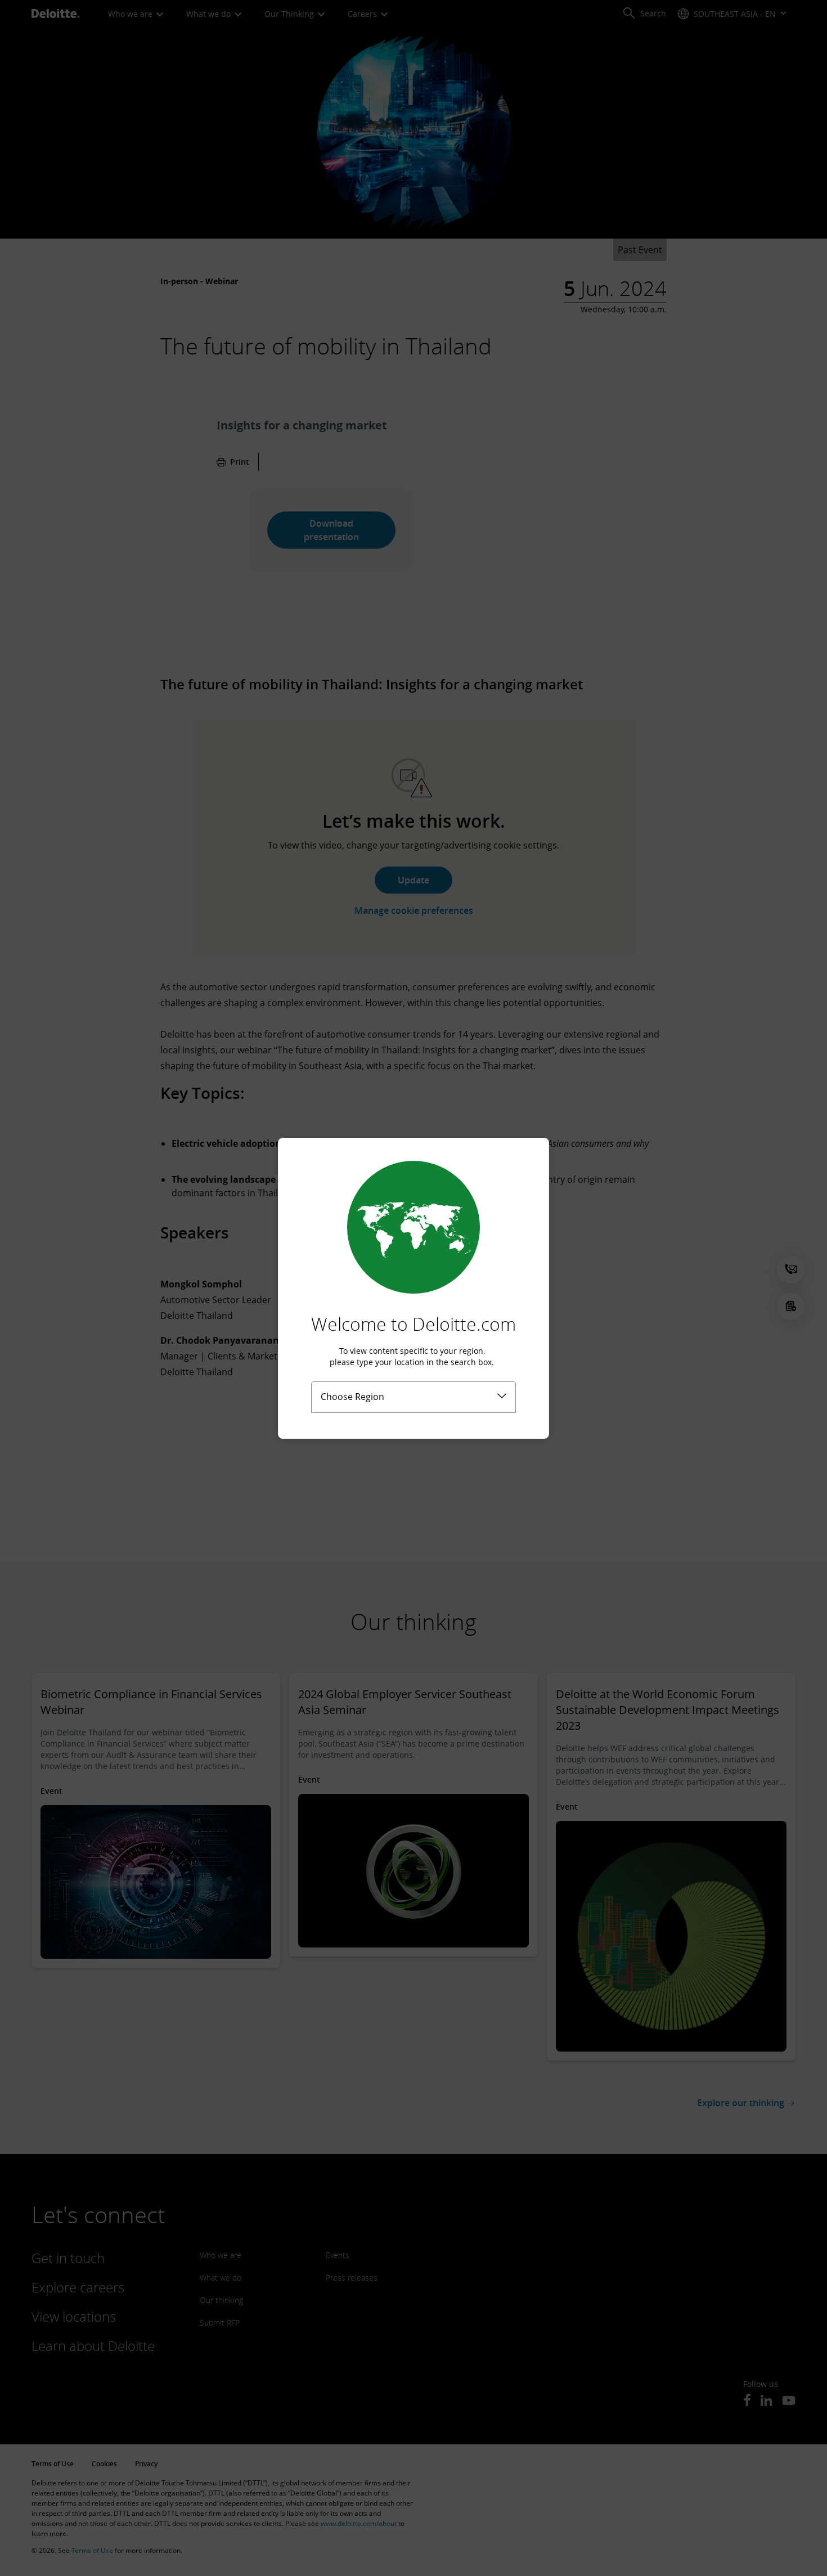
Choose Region (352, 1397)
